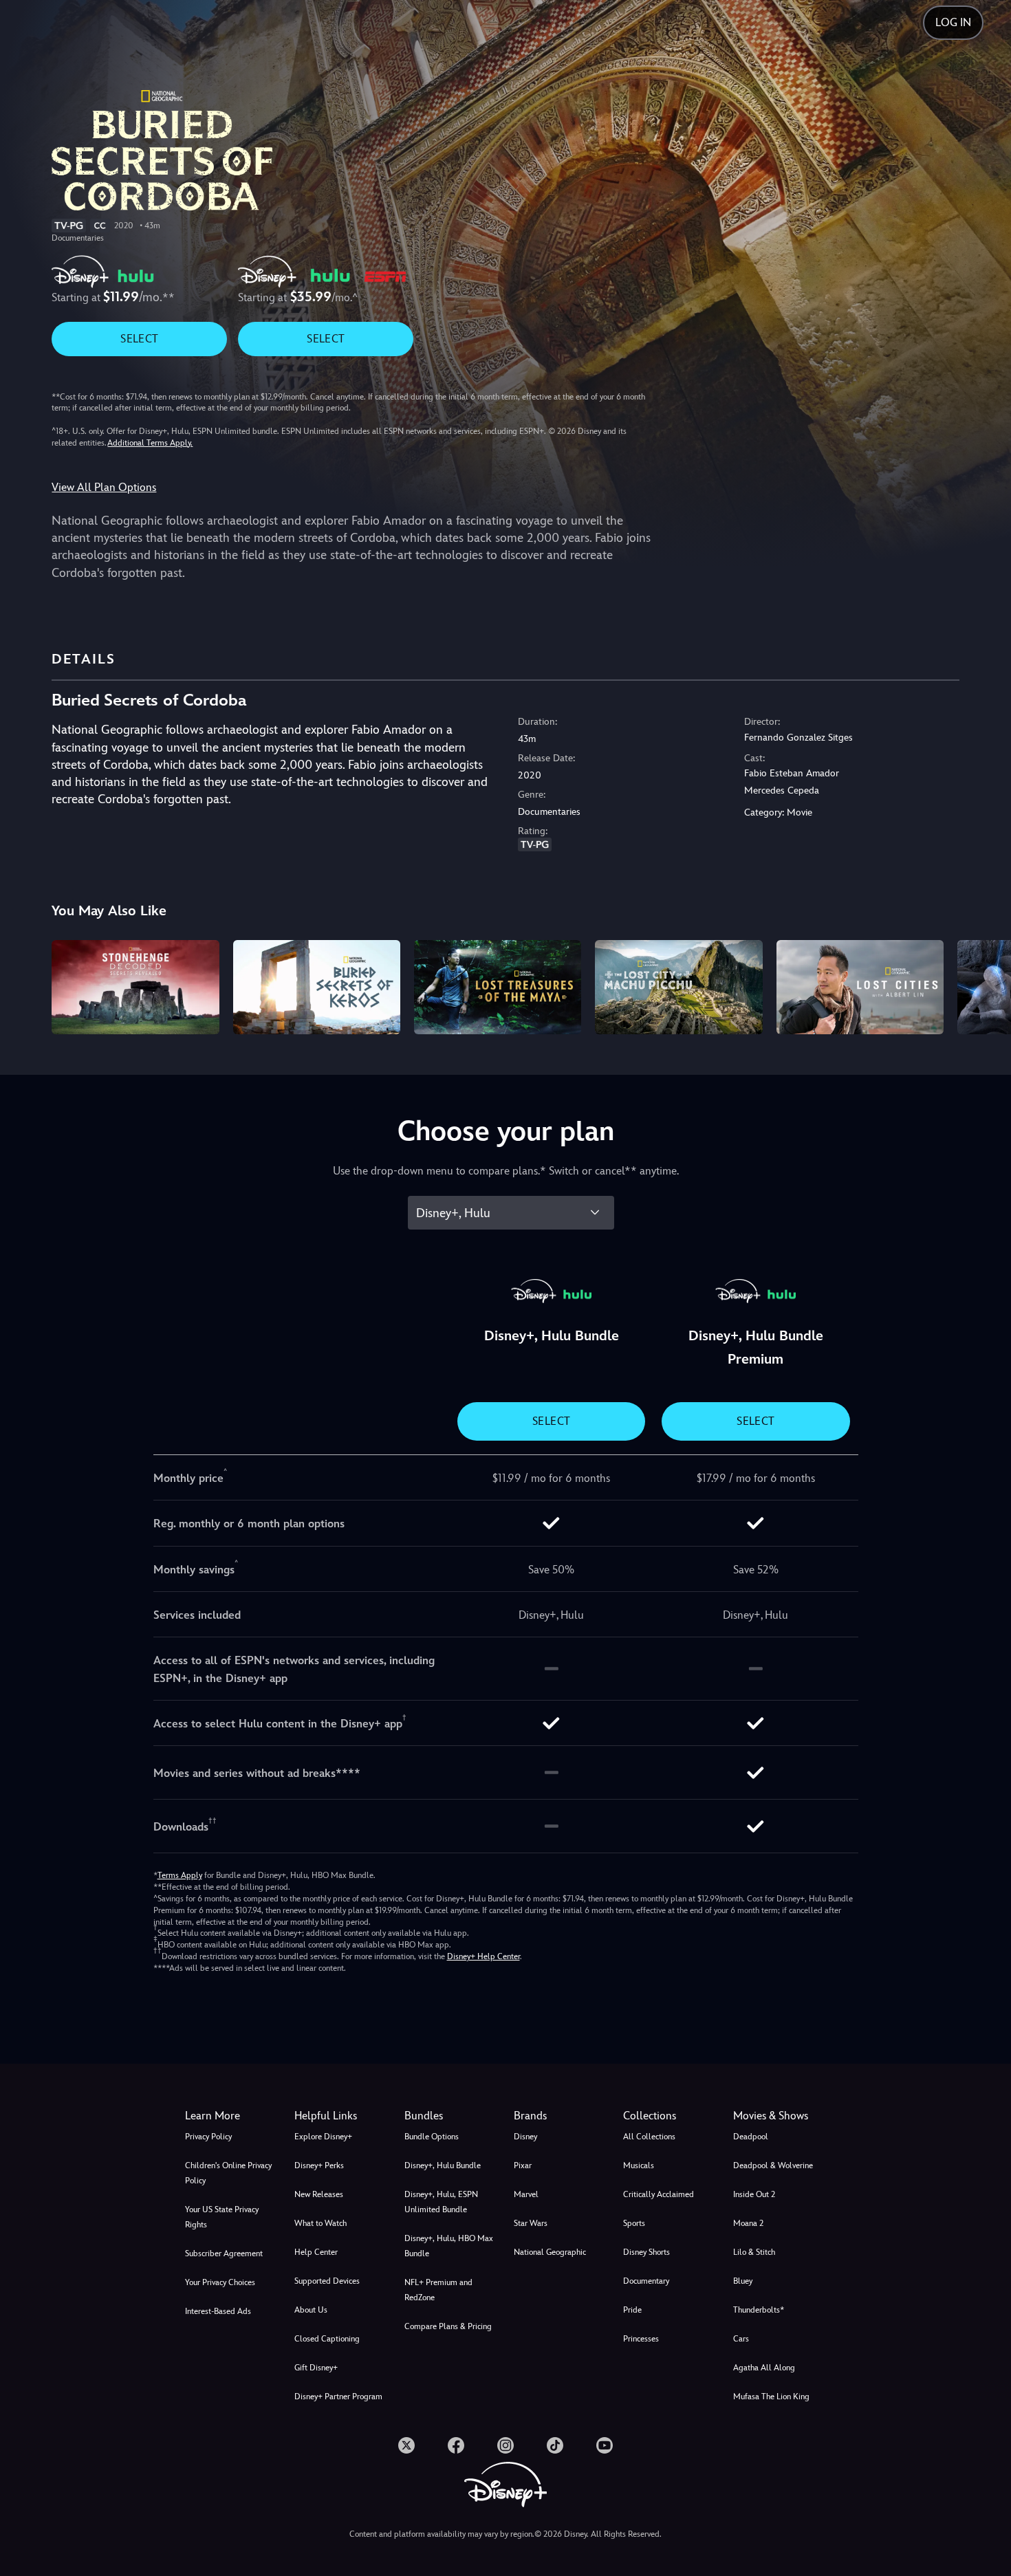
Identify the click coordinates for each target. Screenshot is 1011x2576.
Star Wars (531, 2223)
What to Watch (320, 2223)
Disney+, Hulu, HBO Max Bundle (449, 2246)
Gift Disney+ (316, 2368)
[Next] (985, 985)
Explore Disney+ (323, 2137)
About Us (311, 2310)
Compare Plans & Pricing (448, 2326)
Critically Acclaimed (659, 2194)
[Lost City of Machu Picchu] (678, 987)
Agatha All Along (764, 2368)
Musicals (639, 2165)
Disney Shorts (646, 2252)
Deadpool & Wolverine (773, 2165)
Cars (741, 2339)
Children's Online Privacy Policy (228, 2173)
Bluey (743, 2281)
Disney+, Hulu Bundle (443, 2165)
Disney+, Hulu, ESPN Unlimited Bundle (441, 2202)
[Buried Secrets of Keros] (317, 987)
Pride (632, 2310)
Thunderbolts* (759, 2310)
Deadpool (751, 2137)
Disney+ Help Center (483, 1956)
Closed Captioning (327, 2339)
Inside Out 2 (754, 2194)
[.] (406, 2445)
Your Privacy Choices (220, 2282)
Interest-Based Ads (218, 2311)
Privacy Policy (208, 2137)
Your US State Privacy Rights (222, 2217)
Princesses (641, 2339)
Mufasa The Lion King (771, 2397)
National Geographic (550, 2252)
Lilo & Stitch (754, 2252)
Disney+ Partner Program (338, 2397)
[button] (341, 2116)
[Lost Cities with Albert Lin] (860, 987)
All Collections (649, 2137)
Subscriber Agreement (224, 2253)
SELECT (139, 339)
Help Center (316, 2252)
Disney (525, 2137)
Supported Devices (327, 2281)
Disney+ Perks (319, 2165)
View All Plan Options (104, 487)
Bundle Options (432, 2137)
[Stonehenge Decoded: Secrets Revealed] (135, 987)
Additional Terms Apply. (150, 443)
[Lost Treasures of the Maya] (498, 987)
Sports (634, 2223)
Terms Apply (180, 1875)
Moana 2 (748, 2223)
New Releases (319, 2194)
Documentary (646, 2281)
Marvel (526, 2194)
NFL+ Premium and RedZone (438, 2290)
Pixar (523, 2165)
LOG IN (953, 22)
